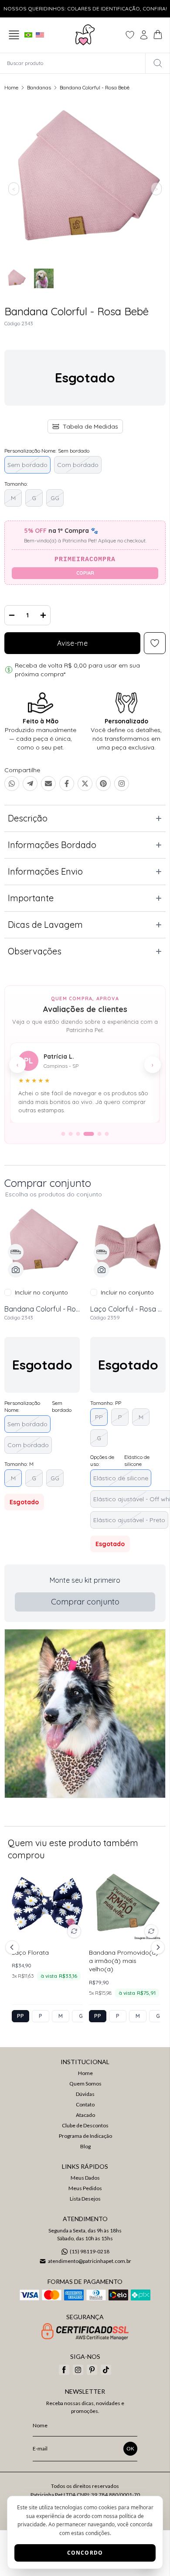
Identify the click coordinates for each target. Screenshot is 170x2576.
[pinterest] (92, 2370)
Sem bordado (27, 465)
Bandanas (39, 87)
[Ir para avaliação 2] (71, 1134)
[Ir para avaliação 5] (100, 1134)
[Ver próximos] (156, 1947)
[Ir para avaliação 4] (89, 1134)
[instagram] (78, 2370)
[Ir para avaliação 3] (78, 1134)
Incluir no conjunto (41, 1292)
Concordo (85, 2553)
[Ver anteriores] (14, 1947)
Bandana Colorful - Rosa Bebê (95, 87)
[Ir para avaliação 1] (63, 1134)
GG (55, 498)
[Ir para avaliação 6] (107, 1134)
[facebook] (64, 2370)
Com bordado (78, 465)
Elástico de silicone (121, 1478)
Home (11, 87)
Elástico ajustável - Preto (129, 1520)
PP (99, 1417)
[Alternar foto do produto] (74, 1931)
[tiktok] (106, 2370)
